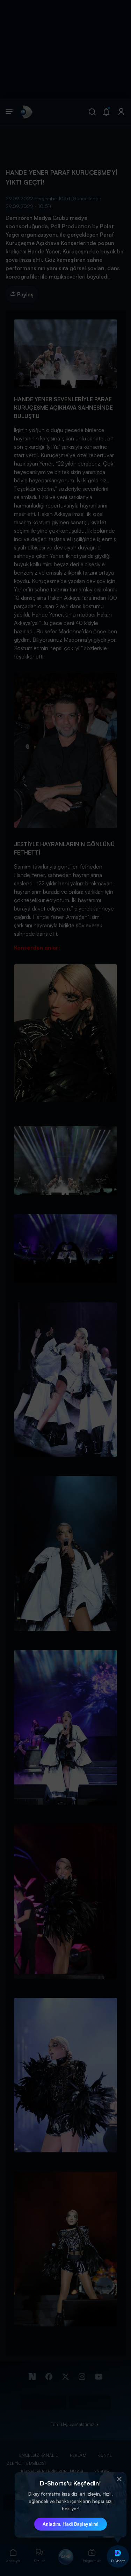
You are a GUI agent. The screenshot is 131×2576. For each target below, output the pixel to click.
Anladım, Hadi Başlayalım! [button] (71, 2524)
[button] (119, 2479)
